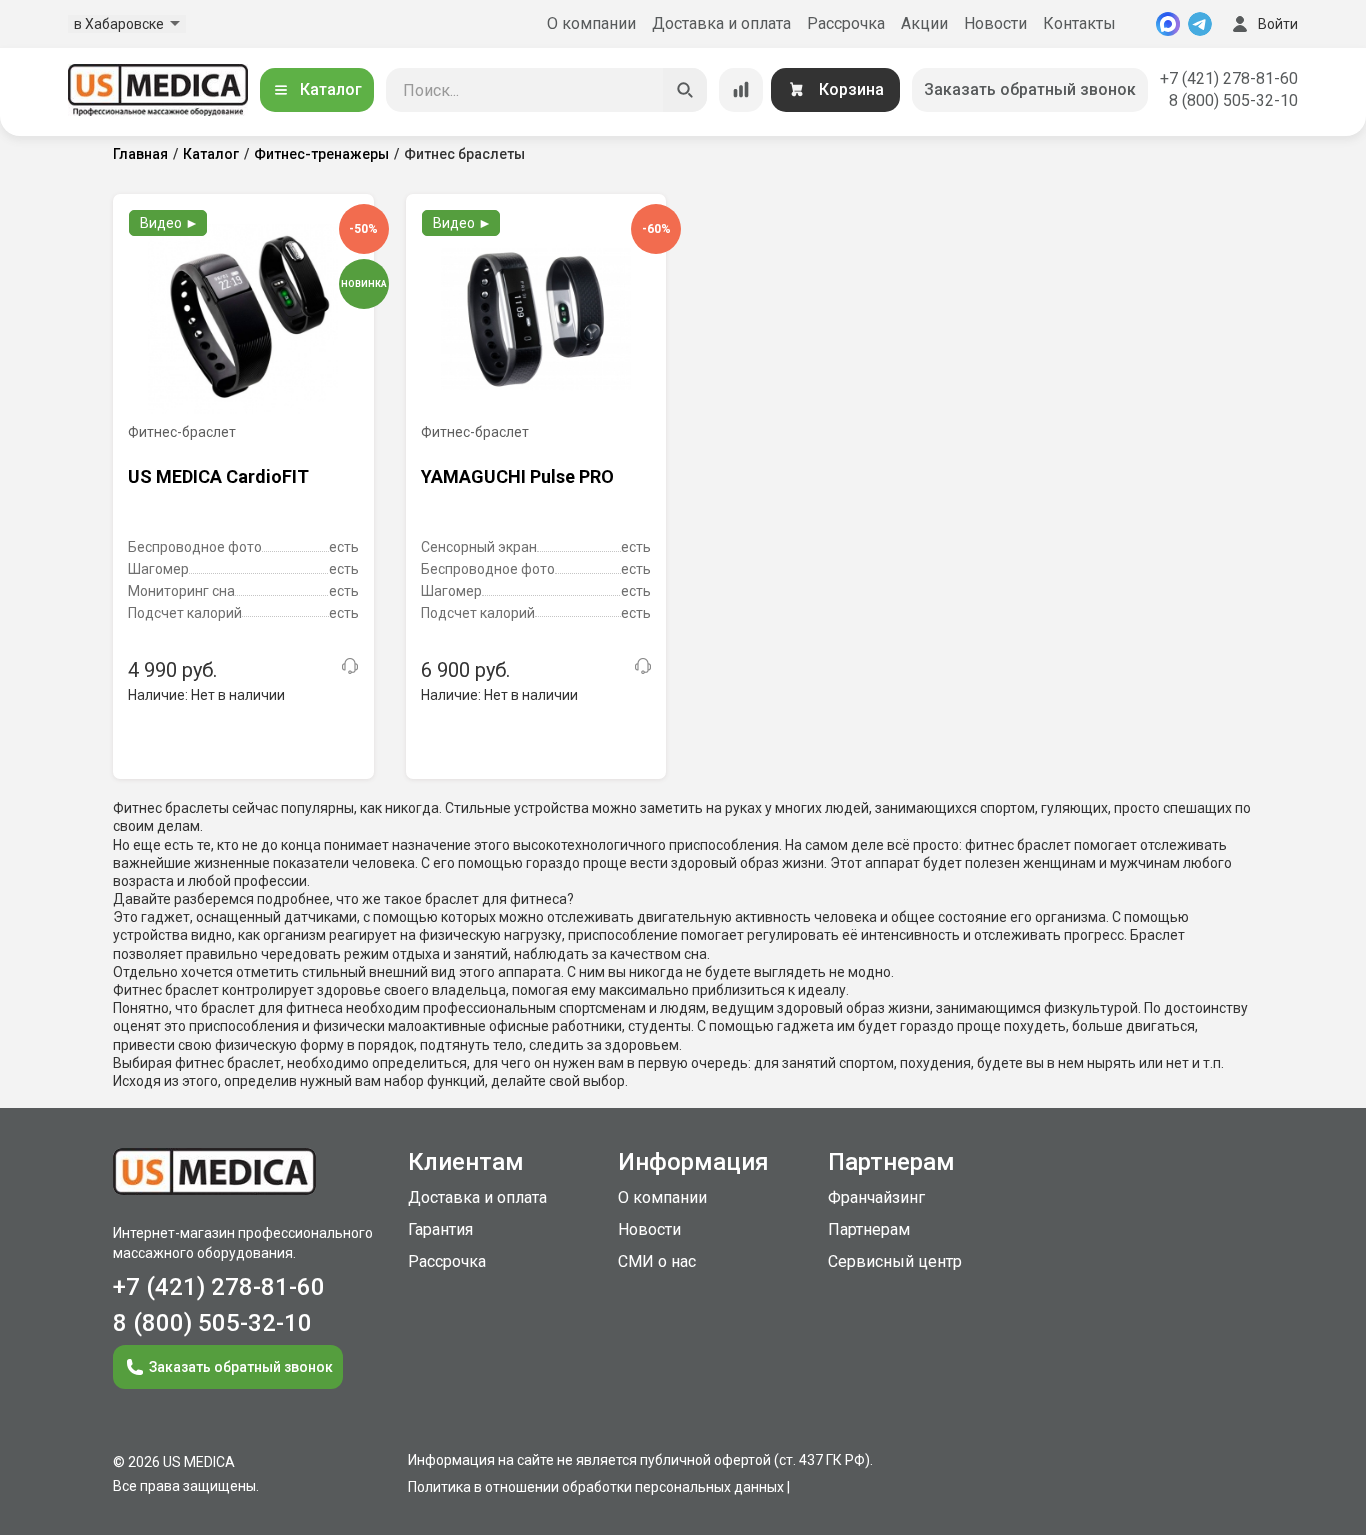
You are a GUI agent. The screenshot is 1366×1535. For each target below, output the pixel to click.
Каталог (331, 89)
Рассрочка (846, 23)
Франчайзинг (876, 1197)
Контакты (1079, 23)
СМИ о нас (657, 1261)
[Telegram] (1200, 24)
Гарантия (440, 1229)
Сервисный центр (895, 1261)
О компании (591, 23)
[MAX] (1168, 24)
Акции (924, 23)
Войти (1278, 24)
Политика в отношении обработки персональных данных (596, 1487)
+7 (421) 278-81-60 (1229, 78)
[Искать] (685, 90)
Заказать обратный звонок (1030, 89)
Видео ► (169, 223)
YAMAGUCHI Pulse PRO (517, 476)
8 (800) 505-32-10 (1233, 100)
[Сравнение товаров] (741, 90)
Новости (995, 23)
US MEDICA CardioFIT (218, 476)
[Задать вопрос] (350, 666)
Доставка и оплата (721, 23)
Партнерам (869, 1229)
